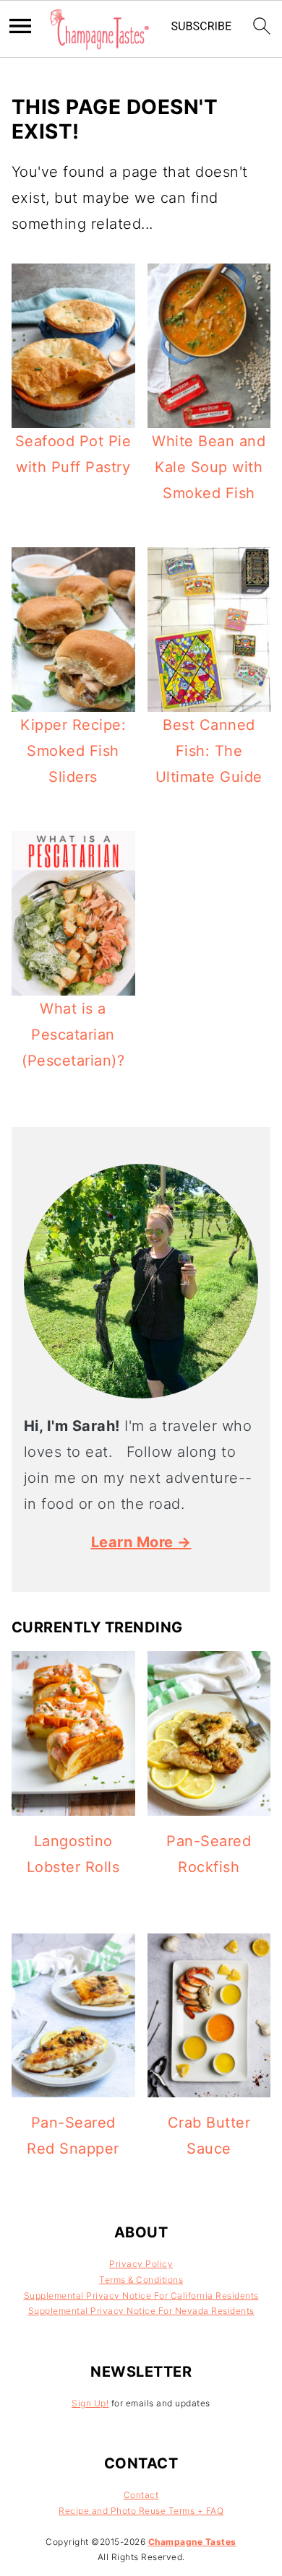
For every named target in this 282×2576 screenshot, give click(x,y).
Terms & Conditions (141, 2280)
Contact (141, 2495)
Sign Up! (90, 2403)
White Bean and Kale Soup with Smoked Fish (209, 467)
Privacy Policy (141, 2264)
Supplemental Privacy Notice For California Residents (141, 2296)
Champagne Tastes (192, 2542)
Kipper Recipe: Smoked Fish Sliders (73, 751)
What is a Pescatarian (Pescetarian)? (73, 1035)
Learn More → (141, 1542)
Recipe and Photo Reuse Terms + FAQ (141, 2511)
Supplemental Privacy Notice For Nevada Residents (141, 2311)
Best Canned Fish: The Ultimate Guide (209, 751)
